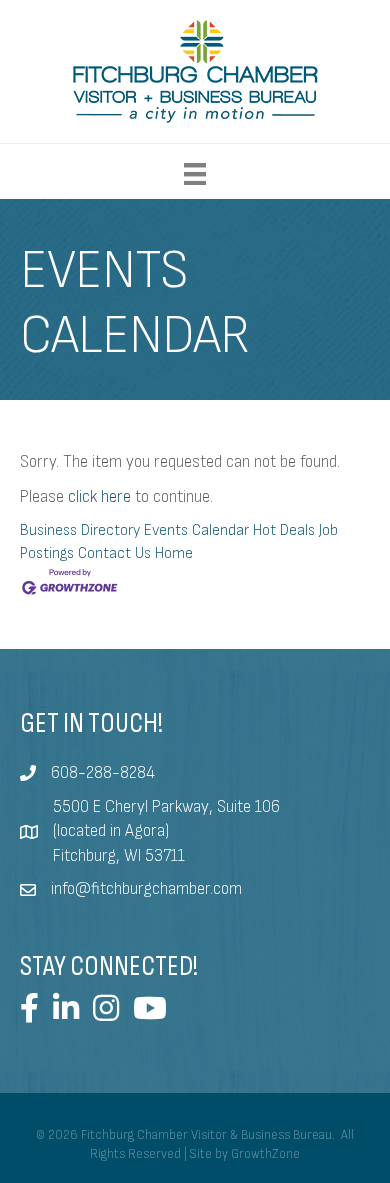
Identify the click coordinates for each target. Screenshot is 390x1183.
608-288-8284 (103, 773)
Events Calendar (196, 530)
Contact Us (114, 553)
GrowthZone (265, 1154)
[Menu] (195, 174)
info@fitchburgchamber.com (146, 889)
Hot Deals (284, 530)
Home (174, 553)
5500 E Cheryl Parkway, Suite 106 (166, 807)
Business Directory (80, 530)
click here (99, 497)
